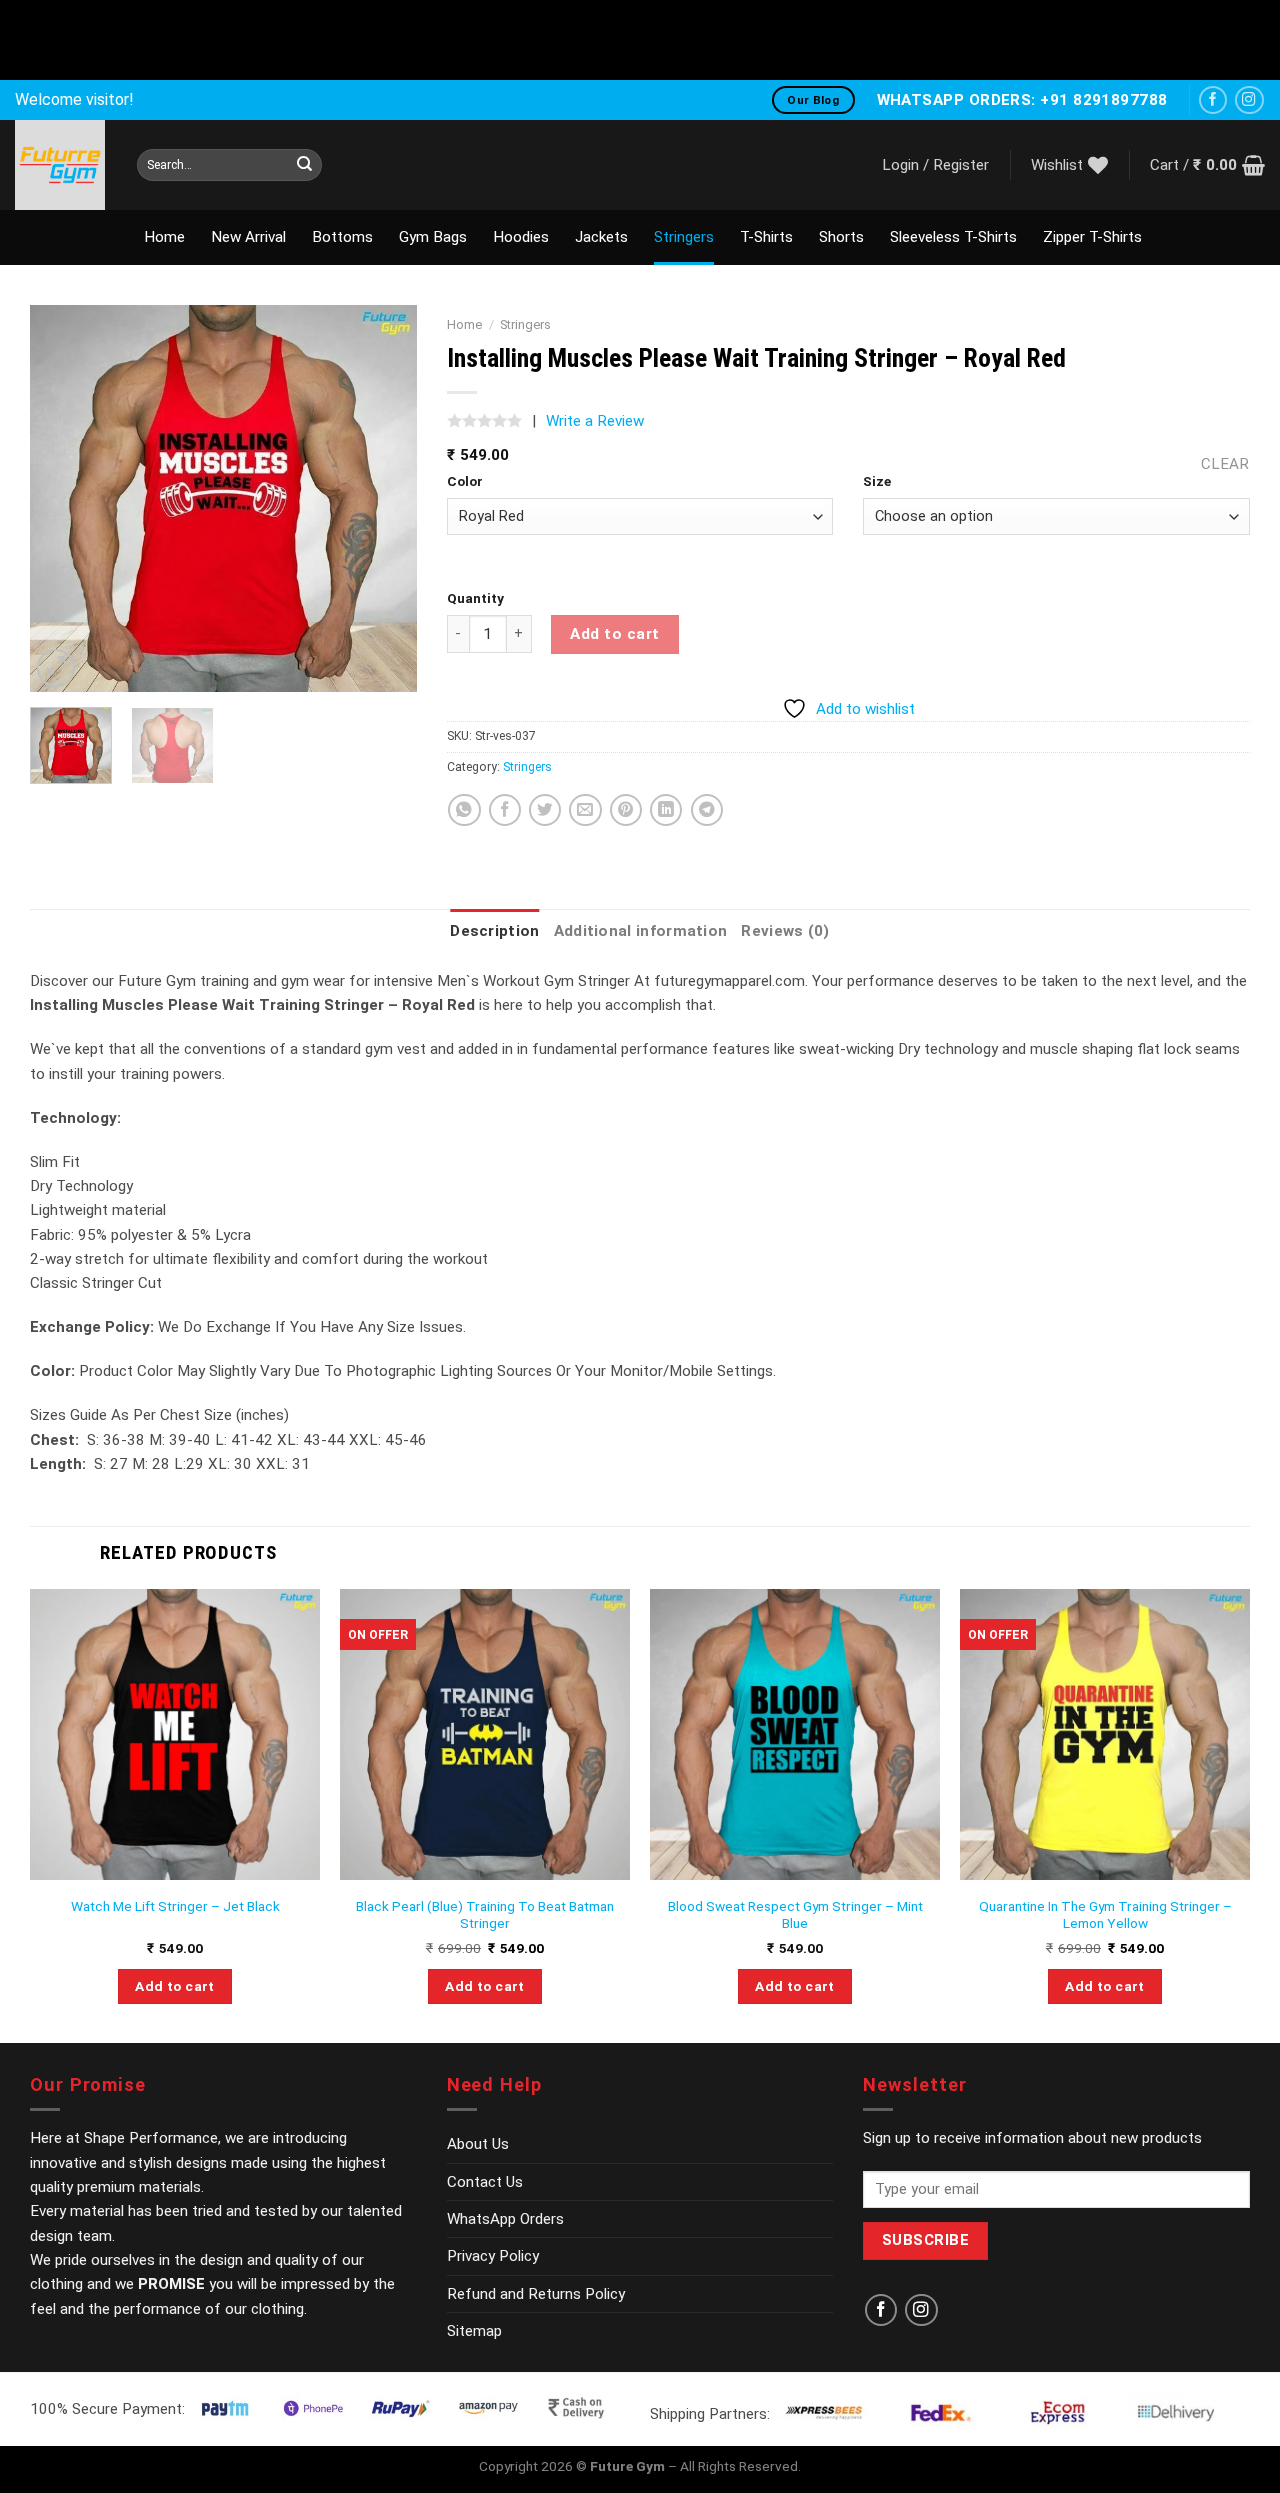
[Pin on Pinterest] (626, 810)
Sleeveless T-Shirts (953, 237)
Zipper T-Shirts (1092, 237)
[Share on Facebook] (505, 810)
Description (494, 931)
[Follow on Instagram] (1249, 100)
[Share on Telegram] (707, 810)
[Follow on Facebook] (1213, 100)
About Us (478, 2144)
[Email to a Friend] (585, 810)
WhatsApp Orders (505, 2219)
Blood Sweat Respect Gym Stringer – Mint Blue (795, 1915)
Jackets (601, 237)
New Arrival (248, 237)
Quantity (475, 598)
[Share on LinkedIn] (666, 810)
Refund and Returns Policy (536, 2294)
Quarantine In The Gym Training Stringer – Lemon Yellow (1105, 1915)
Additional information (641, 931)
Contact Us (485, 2182)
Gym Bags (433, 237)
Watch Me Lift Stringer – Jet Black (175, 1906)
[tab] (494, 931)
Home (164, 237)
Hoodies (521, 237)
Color (465, 481)
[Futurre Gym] (61, 165)
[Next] (384, 498)
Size (877, 481)
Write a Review (595, 421)
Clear (1225, 464)
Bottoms (342, 237)
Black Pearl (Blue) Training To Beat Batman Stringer (485, 1915)
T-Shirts (766, 237)
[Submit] (304, 165)
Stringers (684, 237)
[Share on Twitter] (545, 810)
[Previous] (63, 498)
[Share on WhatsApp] (464, 810)
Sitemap (474, 2331)
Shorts (841, 237)
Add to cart (614, 634)
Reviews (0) (785, 931)
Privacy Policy (493, 2256)
